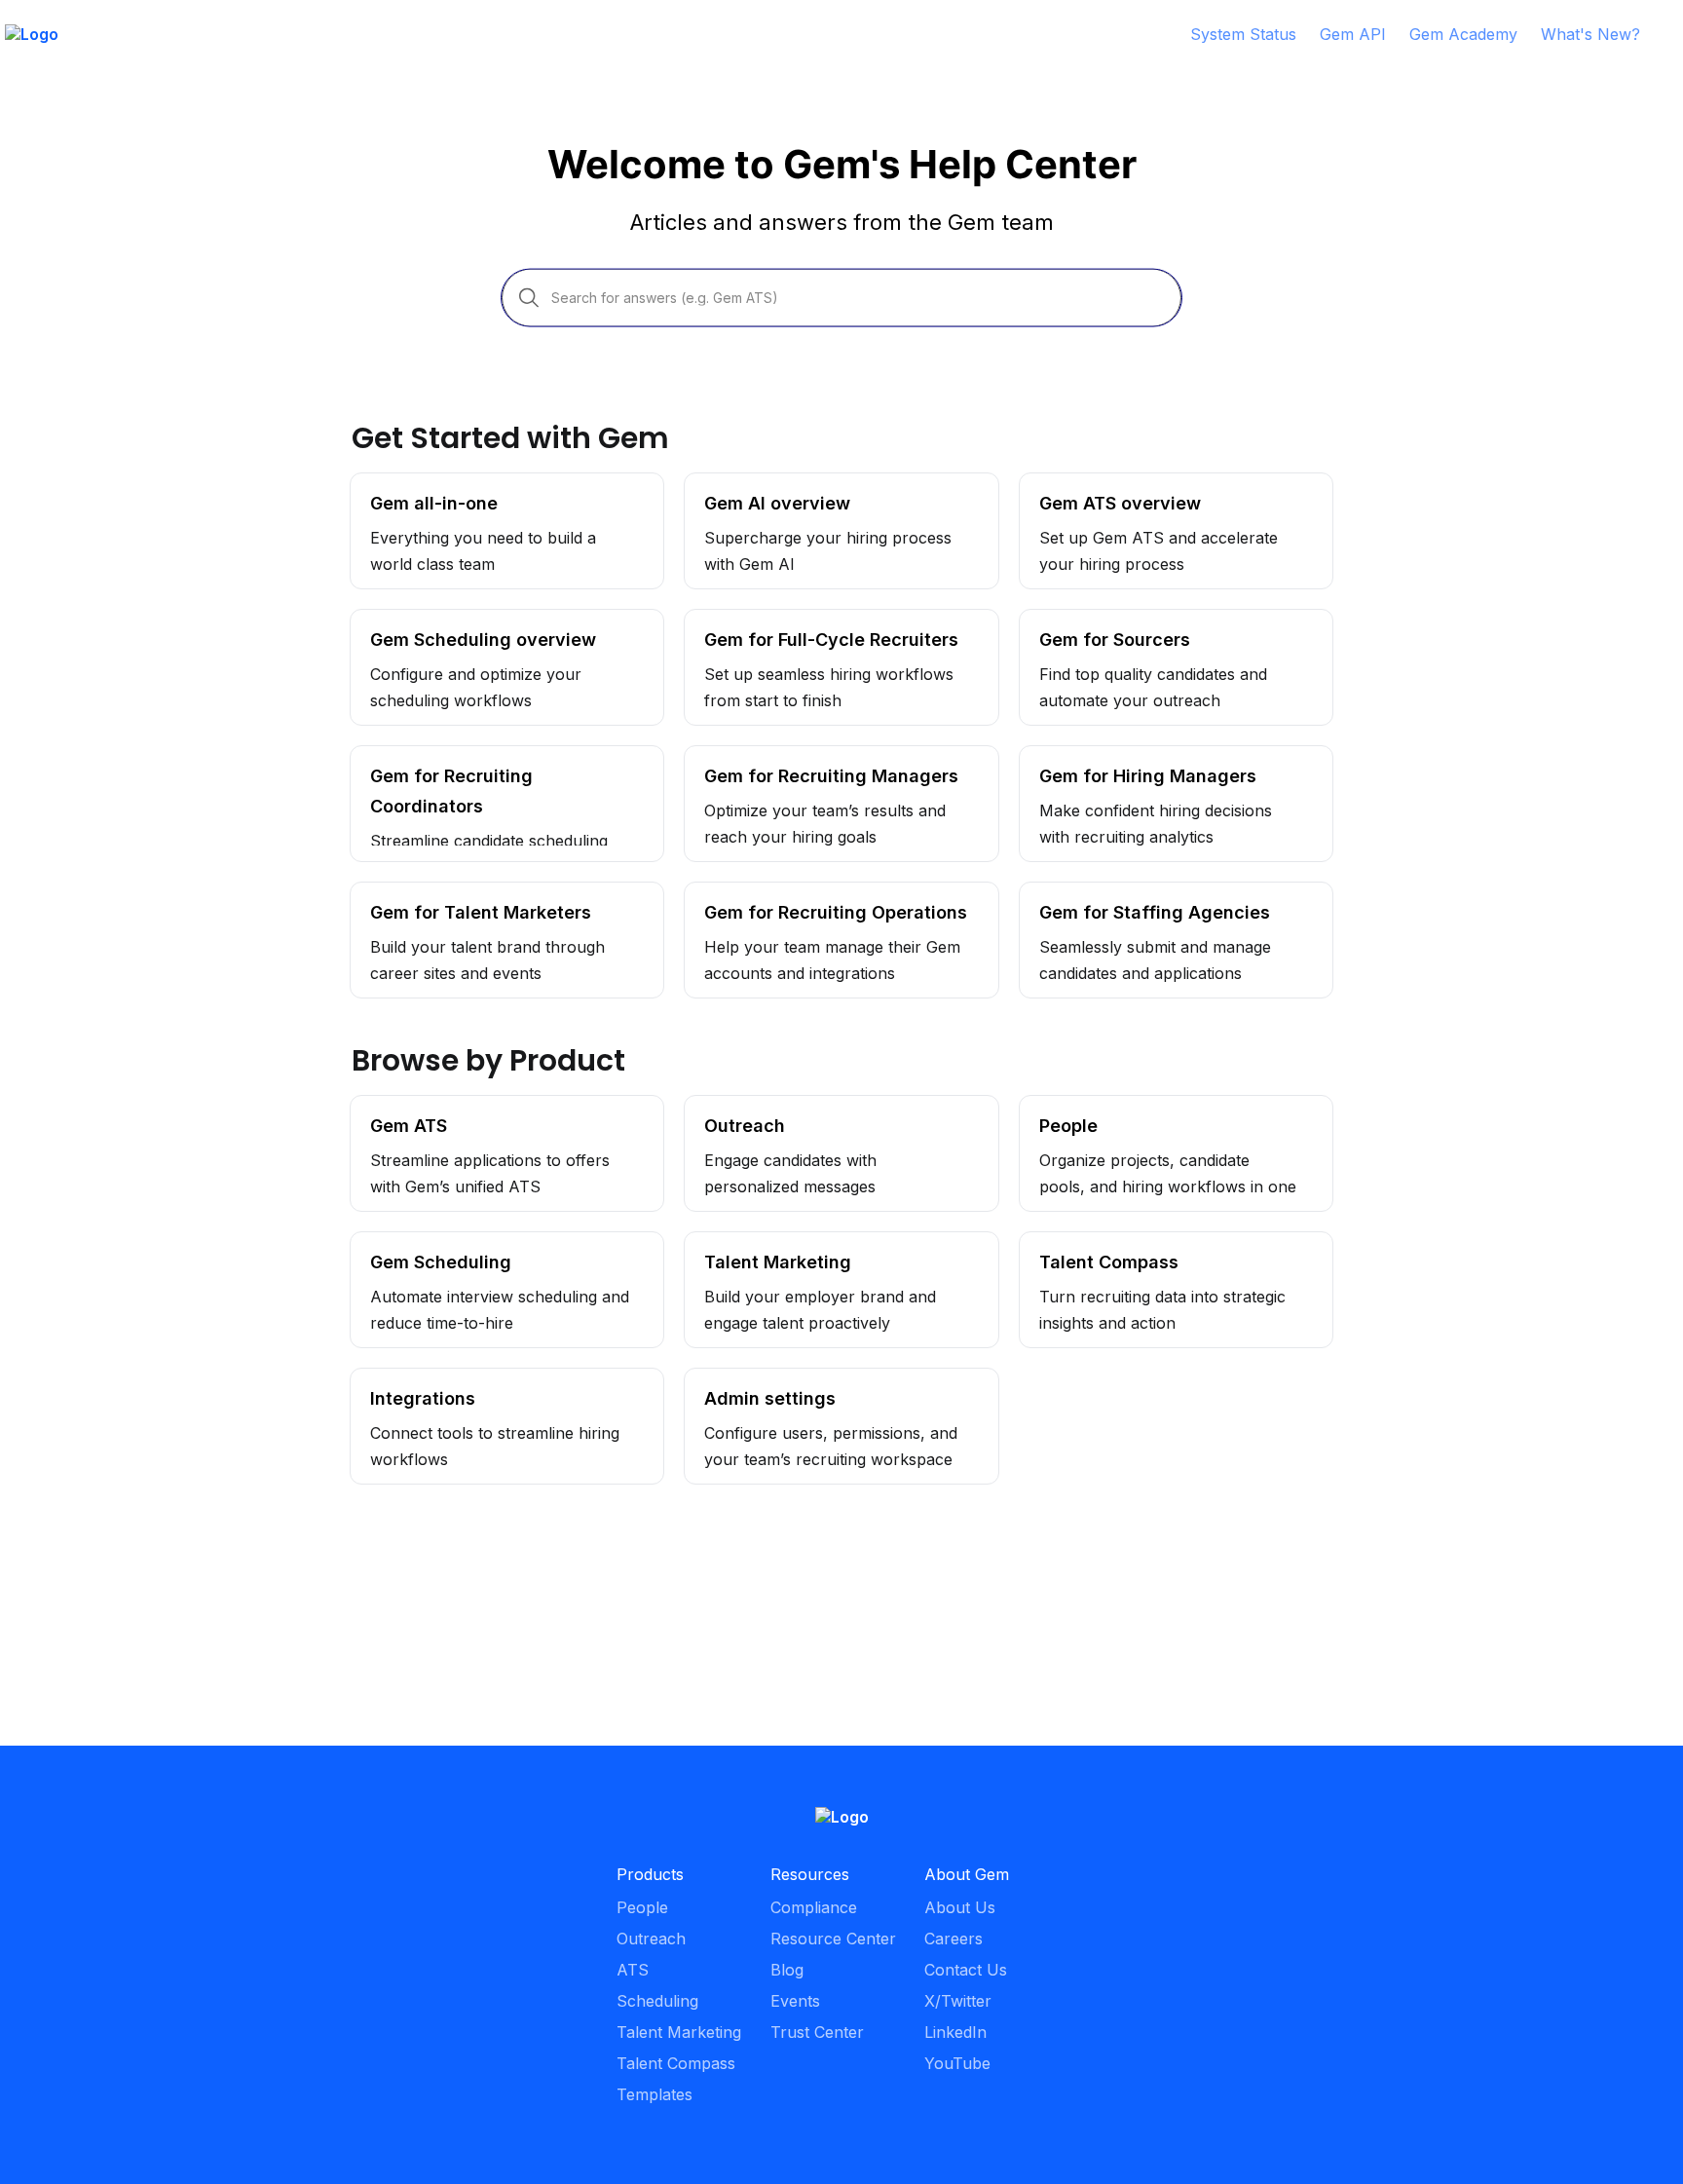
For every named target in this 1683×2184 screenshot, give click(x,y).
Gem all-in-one (406, 483)
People (1046, 1106)
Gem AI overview (748, 483)
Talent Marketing (747, 1242)
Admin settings (738, 1378)
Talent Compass (1079, 1242)
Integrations (394, 1378)
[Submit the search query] (529, 297)
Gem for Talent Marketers (447, 892)
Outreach (719, 1106)
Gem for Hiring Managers (1114, 756)
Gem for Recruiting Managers (794, 756)
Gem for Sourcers (1087, 620)
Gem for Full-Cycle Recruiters (795, 620)
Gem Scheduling (411, 1242)
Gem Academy (1463, 34)
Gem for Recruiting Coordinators (471, 756)
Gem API (1353, 34)
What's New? (1590, 34)
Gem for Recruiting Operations (798, 892)
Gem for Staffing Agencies (1117, 892)
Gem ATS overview (1091, 483)
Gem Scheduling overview (447, 620)
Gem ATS (386, 1106)
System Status (1243, 34)
